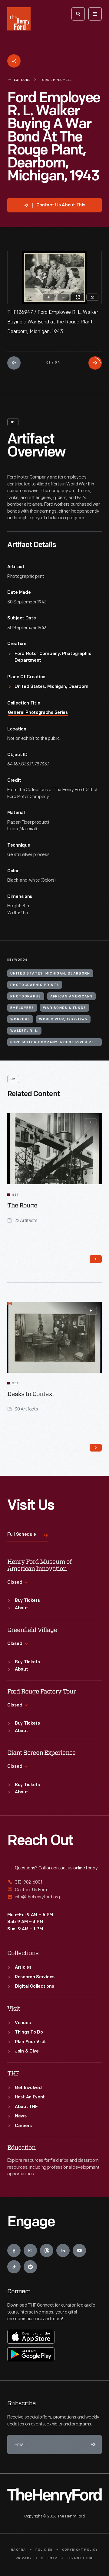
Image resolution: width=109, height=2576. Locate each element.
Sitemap (49, 2558)
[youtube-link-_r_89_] (79, 2250)
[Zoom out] (63, 297)
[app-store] (31, 2337)
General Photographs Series (38, 713)
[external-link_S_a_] (54, 1883)
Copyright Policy (80, 2550)
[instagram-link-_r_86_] (30, 2250)
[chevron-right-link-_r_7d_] (96, 1259)
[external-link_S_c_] (54, 1897)
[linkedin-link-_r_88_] (63, 2250)
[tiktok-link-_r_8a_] (14, 2267)
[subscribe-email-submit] (92, 2444)
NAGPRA (18, 2550)
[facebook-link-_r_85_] (14, 2250)
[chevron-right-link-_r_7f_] (96, 1448)
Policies (44, 2550)
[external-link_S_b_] (54, 1890)
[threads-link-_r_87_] (47, 2250)
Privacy (24, 2558)
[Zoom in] (49, 297)
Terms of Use (80, 2558)
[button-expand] (91, 1122)
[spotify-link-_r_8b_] (30, 2267)
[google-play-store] (31, 2354)
